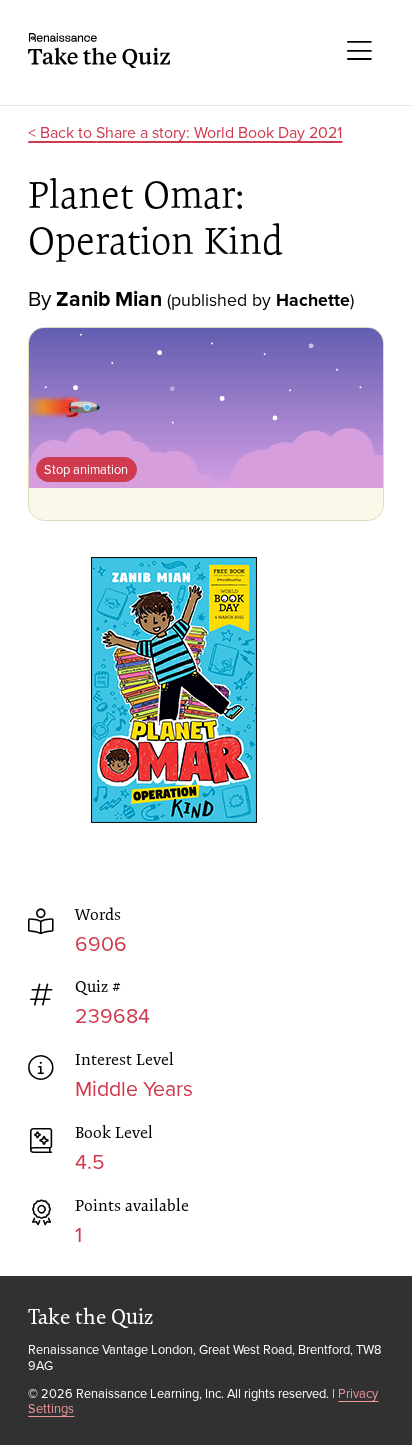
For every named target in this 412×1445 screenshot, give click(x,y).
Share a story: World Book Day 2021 (219, 132)
